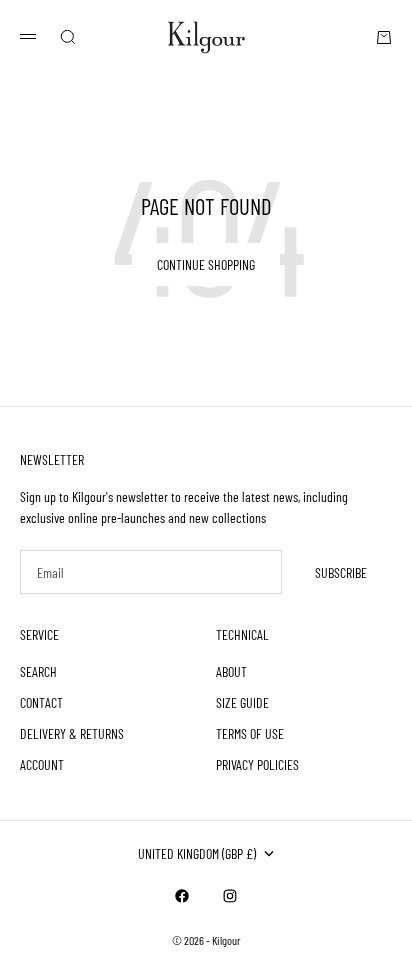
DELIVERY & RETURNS (72, 733)
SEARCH (38, 671)
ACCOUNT (42, 764)
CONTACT (41, 702)
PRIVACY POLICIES (257, 764)
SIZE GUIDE (242, 702)
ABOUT (231, 671)
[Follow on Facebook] (182, 896)
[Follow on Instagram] (230, 896)
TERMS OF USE (250, 733)
